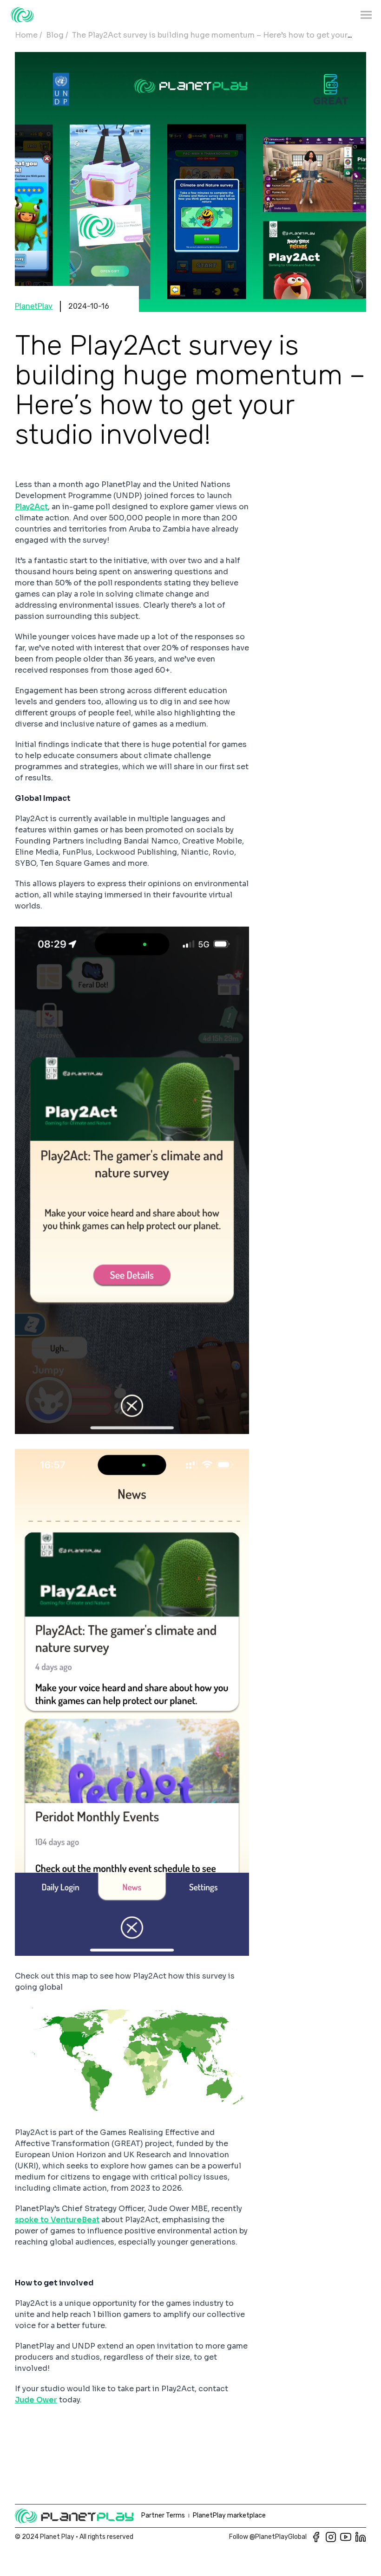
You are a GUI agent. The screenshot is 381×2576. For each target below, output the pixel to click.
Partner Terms (163, 2515)
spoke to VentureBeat (57, 2220)
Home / (29, 35)
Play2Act (31, 507)
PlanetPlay (34, 306)
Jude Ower (36, 2400)
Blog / (57, 35)
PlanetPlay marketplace (229, 2515)
